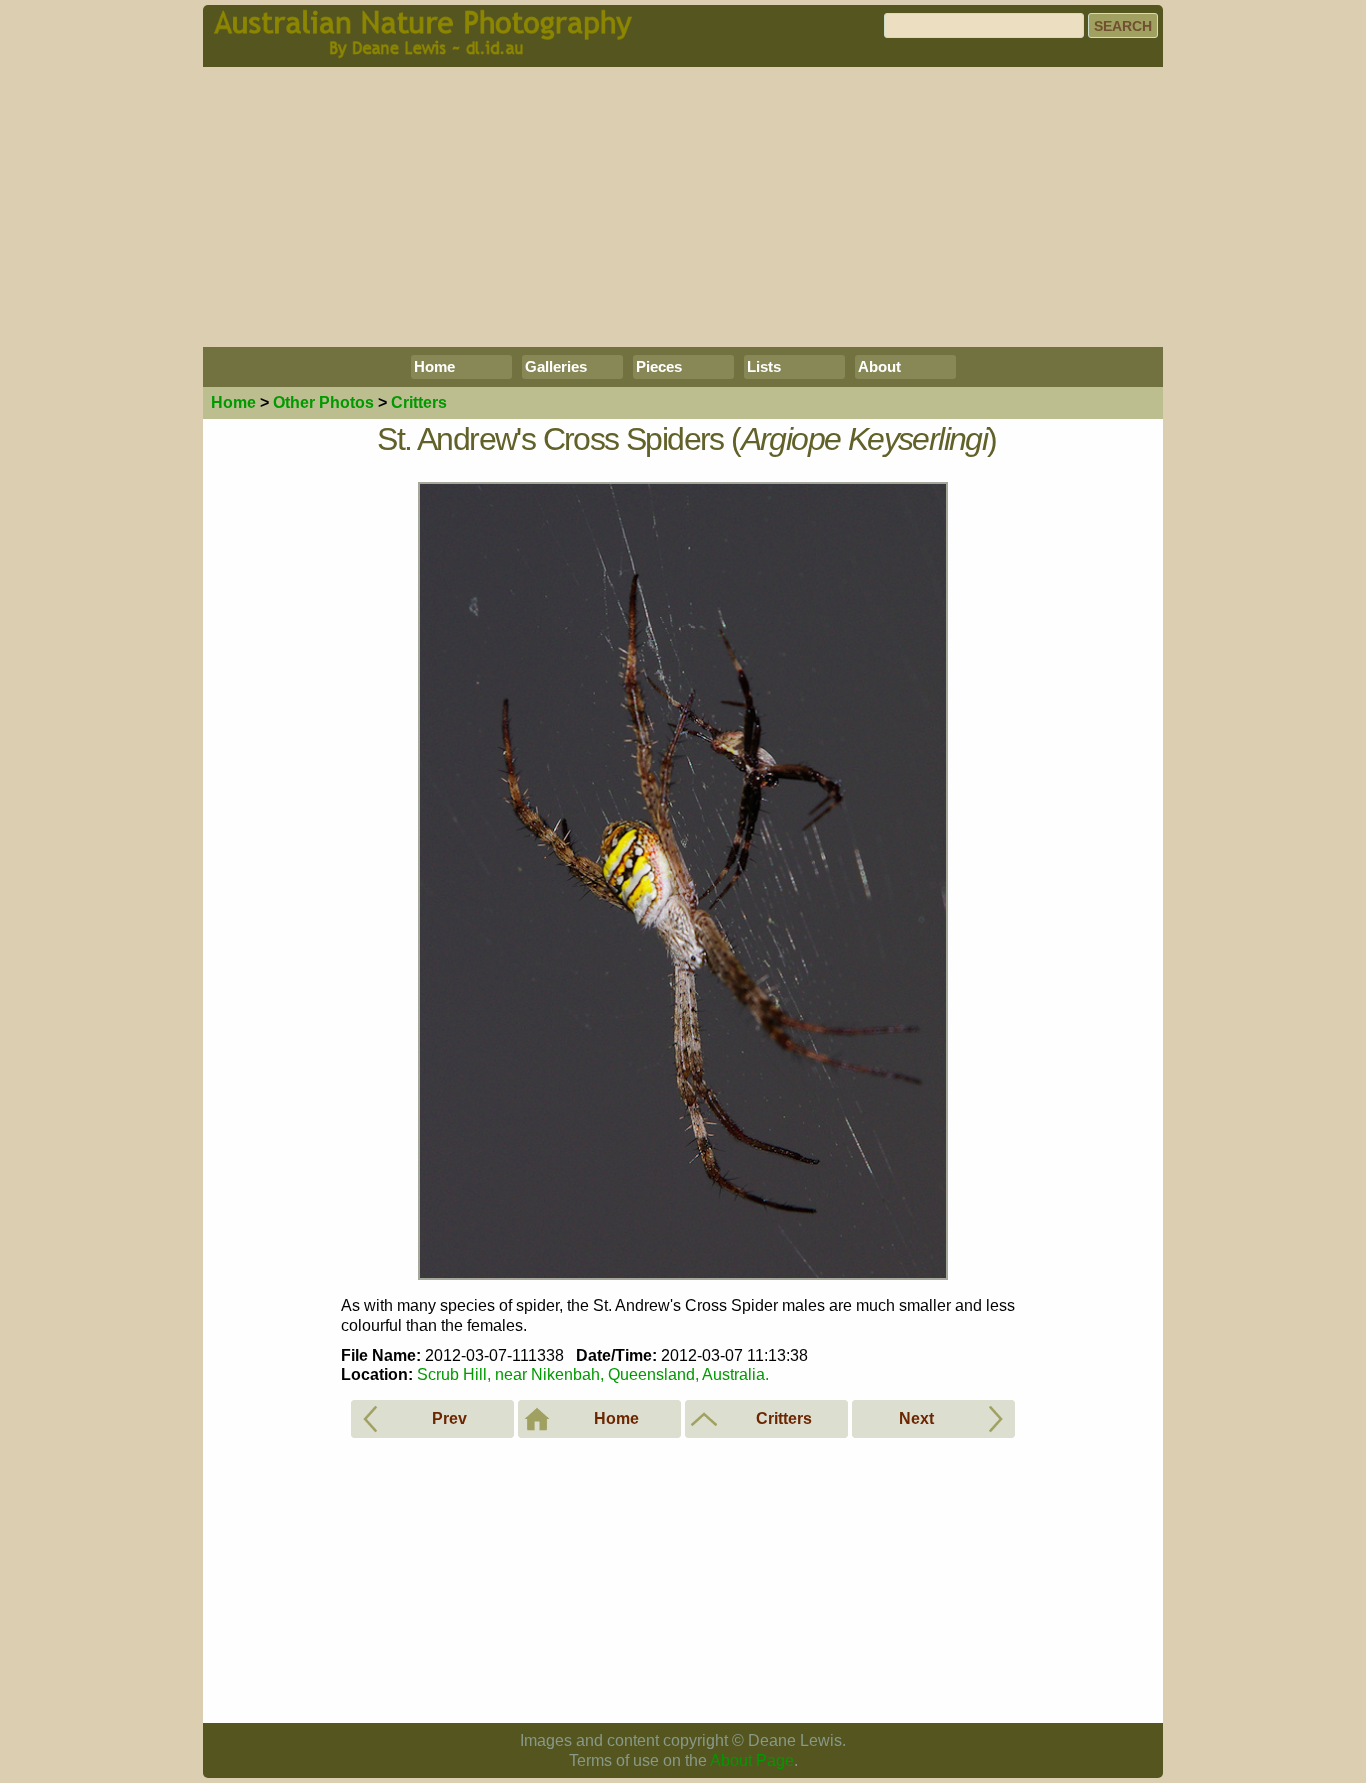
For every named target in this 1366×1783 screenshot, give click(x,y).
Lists (764, 366)
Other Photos (323, 402)
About (879, 366)
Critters (419, 402)
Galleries (556, 366)
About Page (752, 1760)
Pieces (659, 366)
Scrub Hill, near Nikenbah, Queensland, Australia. (593, 1374)
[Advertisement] (683, 207)
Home (434, 366)
